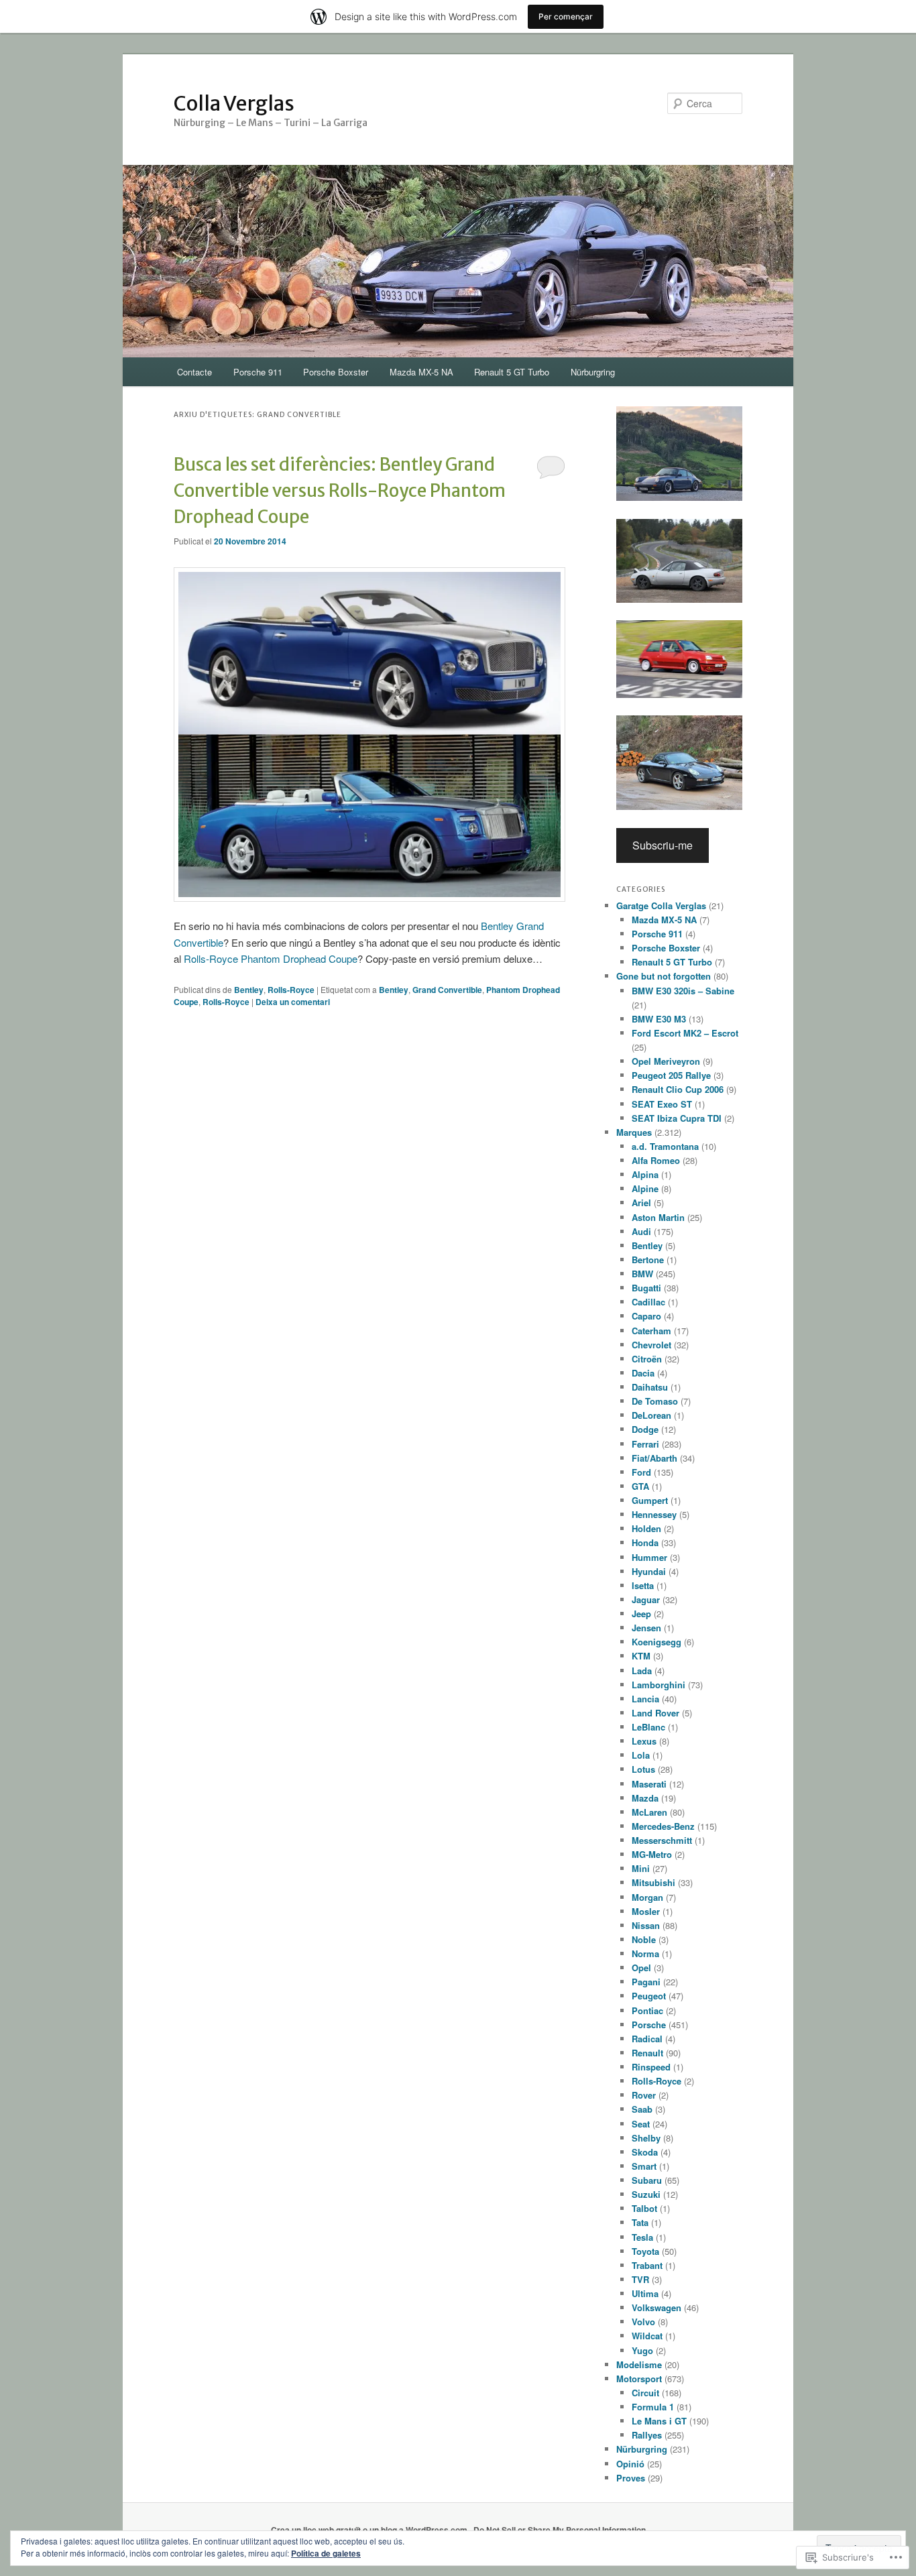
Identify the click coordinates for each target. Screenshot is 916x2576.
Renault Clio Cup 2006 (678, 1089)
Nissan (646, 1925)
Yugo (642, 2350)
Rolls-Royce (291, 990)
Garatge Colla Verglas (661, 905)
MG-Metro (652, 1854)
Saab (642, 2109)
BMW (642, 1274)
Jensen (646, 1628)
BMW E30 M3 (659, 1019)
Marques (634, 1132)
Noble (644, 1939)
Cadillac (648, 1302)
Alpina (645, 1174)
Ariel (641, 1203)
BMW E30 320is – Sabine (683, 991)
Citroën (647, 1359)
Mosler (646, 1911)
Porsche (649, 2025)
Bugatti (646, 1288)
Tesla (642, 2237)
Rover (644, 2095)
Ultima (645, 2293)
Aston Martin (658, 1217)
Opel (641, 1968)
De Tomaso (655, 1401)
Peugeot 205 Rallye (671, 1075)
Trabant (647, 2265)
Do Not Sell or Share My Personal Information (560, 2530)
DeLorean (651, 1415)
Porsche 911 (258, 372)
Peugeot (649, 1996)
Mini (641, 1868)
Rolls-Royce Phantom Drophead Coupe (271, 958)
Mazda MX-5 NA (421, 372)
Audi (641, 1231)
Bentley (249, 990)
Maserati (649, 1784)
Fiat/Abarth (654, 1458)
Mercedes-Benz (663, 1826)
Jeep (641, 1614)
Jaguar (646, 1599)
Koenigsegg (656, 1642)
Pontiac (647, 2010)
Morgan (647, 1897)
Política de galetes (326, 2553)
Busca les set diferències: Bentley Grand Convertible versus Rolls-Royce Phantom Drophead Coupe (340, 490)
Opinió (630, 2464)
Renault (647, 2053)
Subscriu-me (663, 845)
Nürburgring (593, 372)
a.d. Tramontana (665, 1146)
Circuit (645, 2393)
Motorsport (639, 2379)
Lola (641, 1755)
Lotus (643, 1769)
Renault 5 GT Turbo (512, 372)
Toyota (645, 2251)
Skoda (645, 2152)
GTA (640, 1486)
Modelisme (639, 2364)
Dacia (643, 1373)
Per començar (566, 16)
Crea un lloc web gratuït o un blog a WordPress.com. (370, 2530)
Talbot (644, 2208)
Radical (647, 2039)
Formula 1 (653, 2407)
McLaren (649, 1812)
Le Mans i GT (659, 2421)
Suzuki (646, 2194)
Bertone (648, 1260)
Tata (640, 2222)
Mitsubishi (653, 1882)
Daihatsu (650, 1387)
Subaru (647, 2180)
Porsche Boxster (336, 372)
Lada (642, 1671)
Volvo (643, 2322)
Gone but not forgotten (664, 976)
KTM (641, 1656)
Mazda (645, 1798)
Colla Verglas (234, 103)
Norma (645, 1953)
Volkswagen (656, 2307)
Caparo (646, 1316)
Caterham (651, 1331)
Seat (641, 2124)
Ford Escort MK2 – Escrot (685, 1033)
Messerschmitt (662, 1840)
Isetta (643, 1585)
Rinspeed (651, 2067)
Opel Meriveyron (666, 1061)
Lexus (644, 1741)
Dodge (645, 1429)
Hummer (649, 1557)
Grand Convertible (447, 990)
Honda (645, 1542)
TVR (640, 2279)
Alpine (645, 1188)
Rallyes (647, 2435)
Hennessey (654, 1514)
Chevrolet (651, 1345)
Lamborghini (659, 1685)
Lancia (645, 1699)
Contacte (194, 372)
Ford (641, 1472)
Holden (646, 1528)
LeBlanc (648, 1727)
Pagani (646, 1982)
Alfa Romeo (656, 1160)
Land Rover (655, 1713)
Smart (644, 2166)
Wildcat (647, 2336)
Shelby (646, 2138)
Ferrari (645, 1444)
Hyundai (649, 1571)
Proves (631, 2478)
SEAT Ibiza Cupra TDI (677, 1118)
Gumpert (650, 1500)
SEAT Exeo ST (662, 1104)
